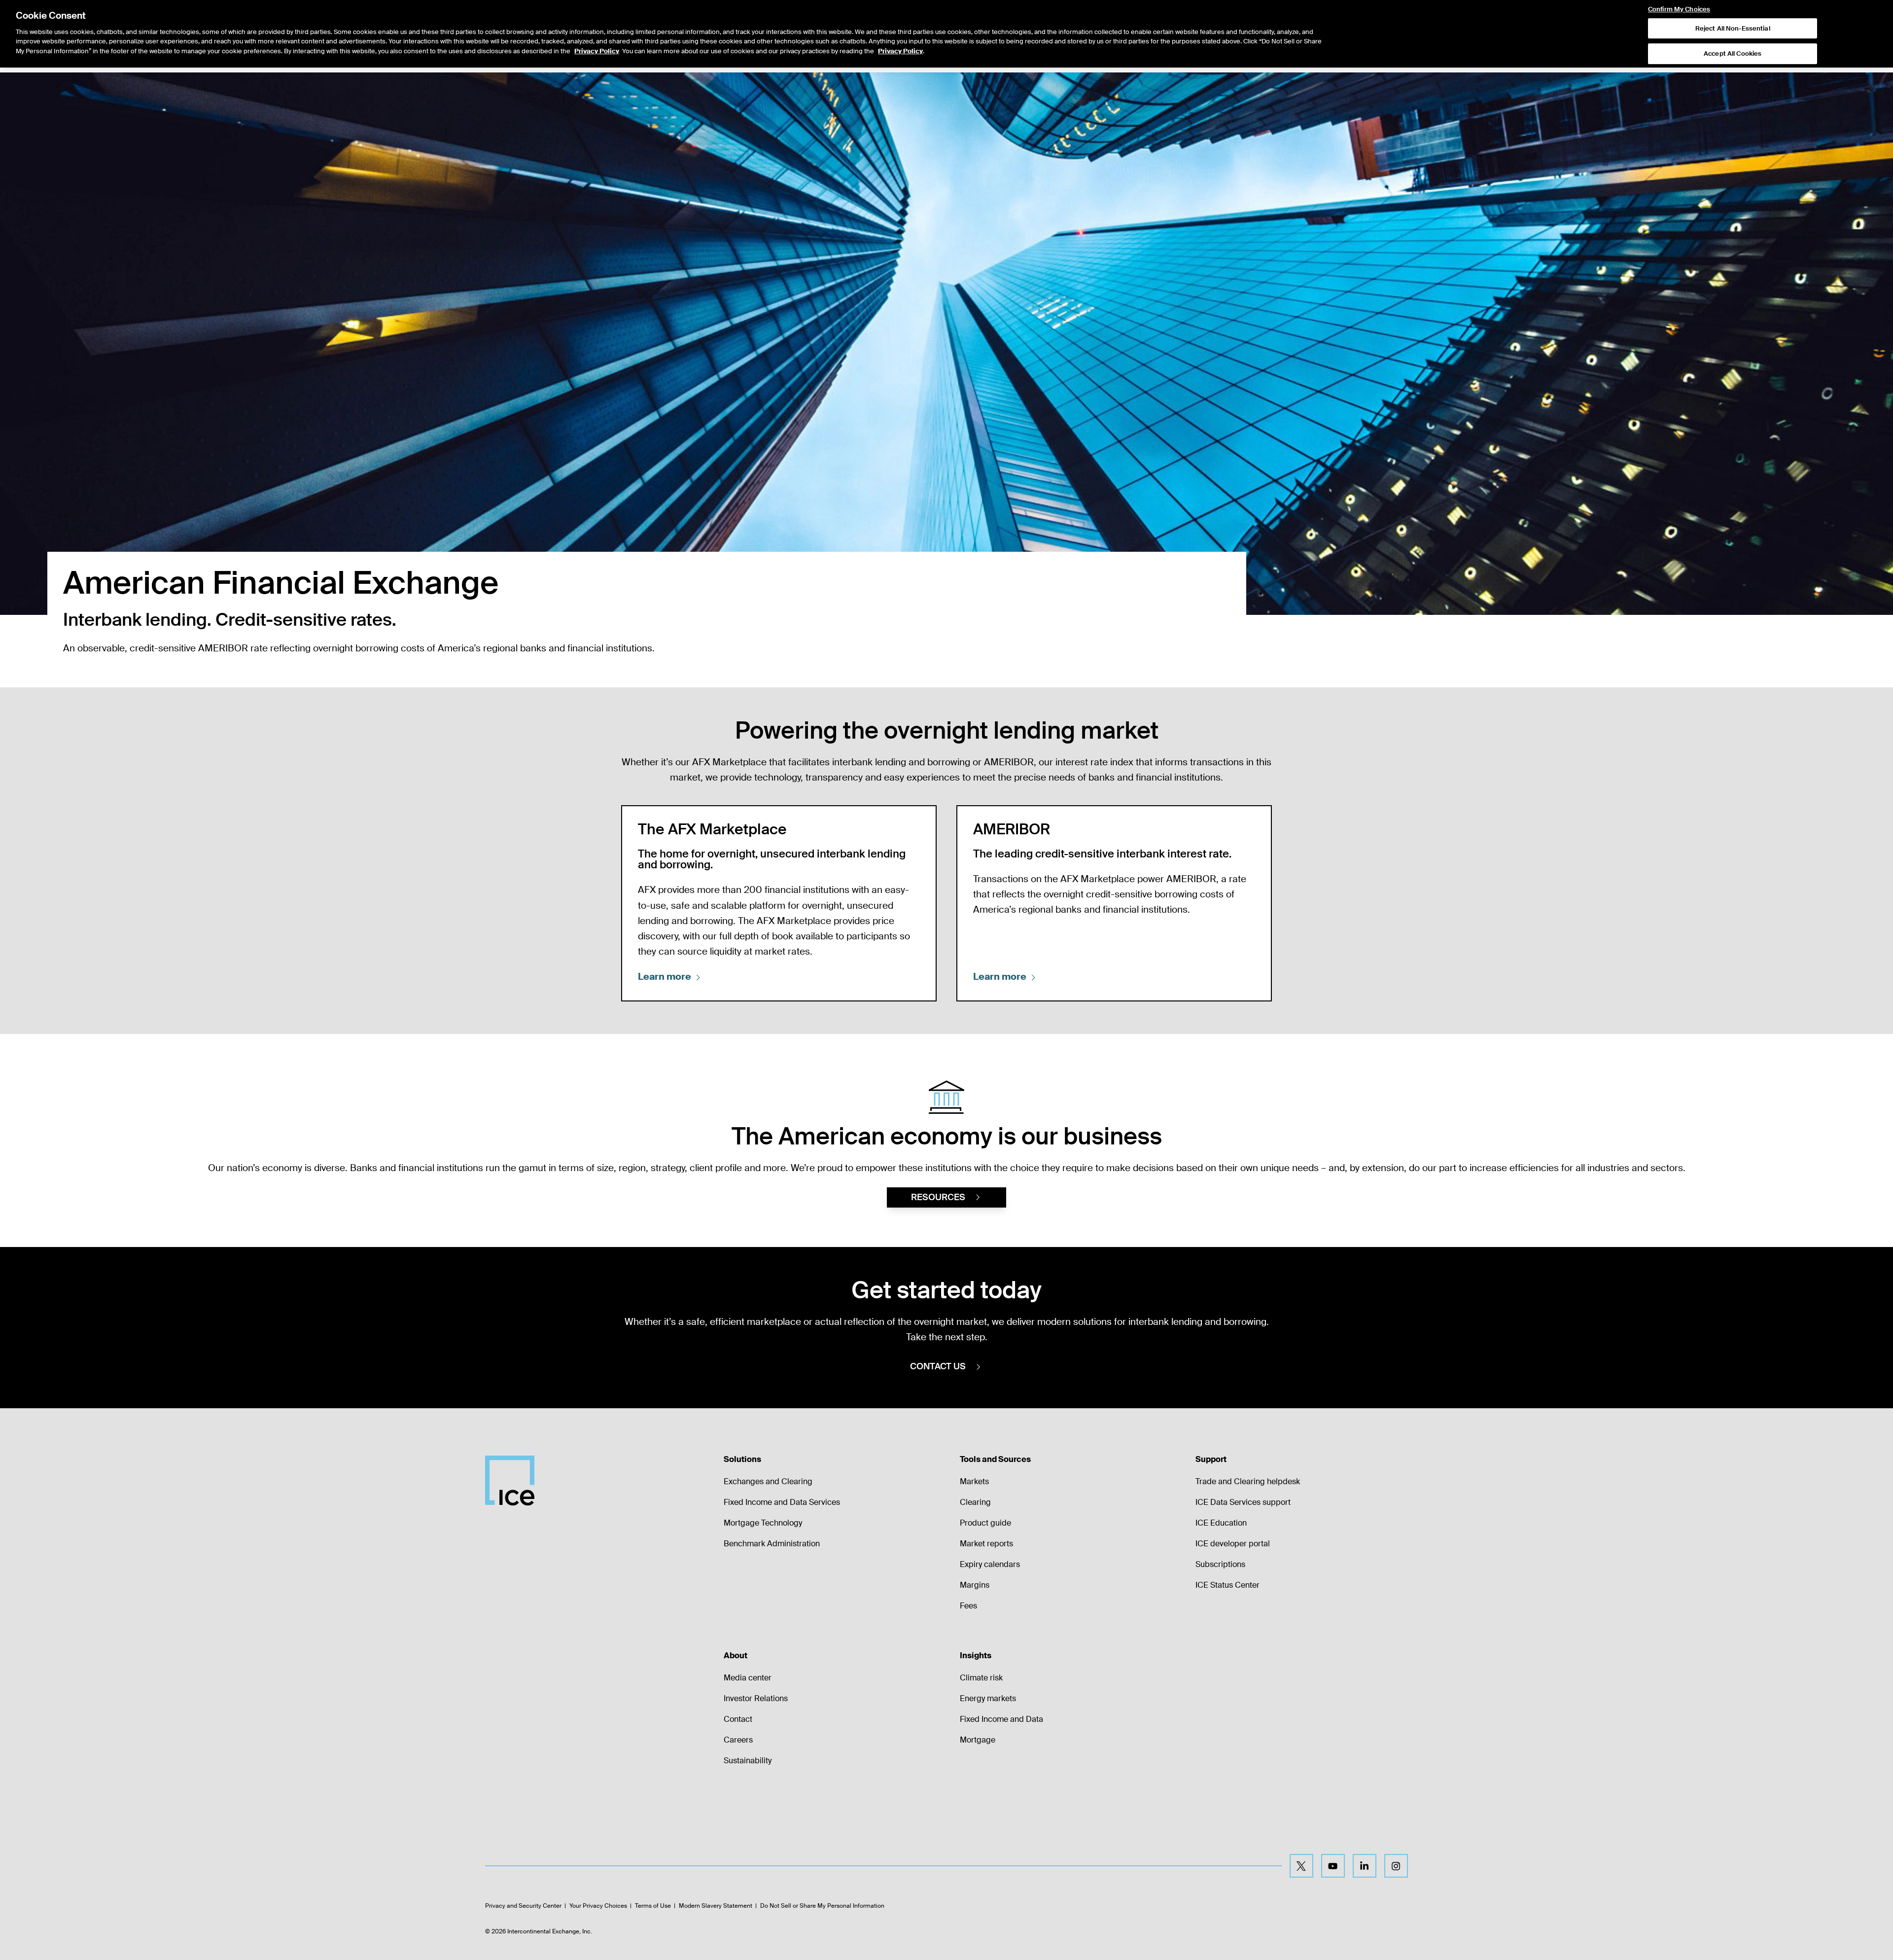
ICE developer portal (1233, 1544)
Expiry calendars (990, 1564)
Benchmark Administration (772, 1544)
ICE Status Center (1227, 1585)
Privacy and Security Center (523, 1906)
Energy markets (988, 1698)
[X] (1301, 1866)
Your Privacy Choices (598, 1906)
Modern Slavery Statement (716, 1906)
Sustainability (748, 1761)
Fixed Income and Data (1001, 1719)
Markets (974, 1481)
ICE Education (1221, 1523)
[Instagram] (1396, 1866)
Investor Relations (756, 1698)
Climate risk (981, 1678)
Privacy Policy (597, 51)
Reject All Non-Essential (1733, 28)
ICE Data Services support (1243, 1502)
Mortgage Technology (763, 1523)
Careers (738, 1740)
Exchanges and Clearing (768, 1481)
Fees (968, 1606)
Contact (738, 1719)
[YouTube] (1333, 1866)
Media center (748, 1678)
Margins (975, 1585)
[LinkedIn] (1365, 1866)
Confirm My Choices (1679, 9)
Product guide (985, 1523)
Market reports (986, 1544)
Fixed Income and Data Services (782, 1502)
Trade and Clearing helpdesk (1248, 1481)
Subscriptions (1220, 1564)
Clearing (975, 1502)
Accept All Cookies (1733, 54)
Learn (665, 977)
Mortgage (978, 1740)
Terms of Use (653, 1906)
